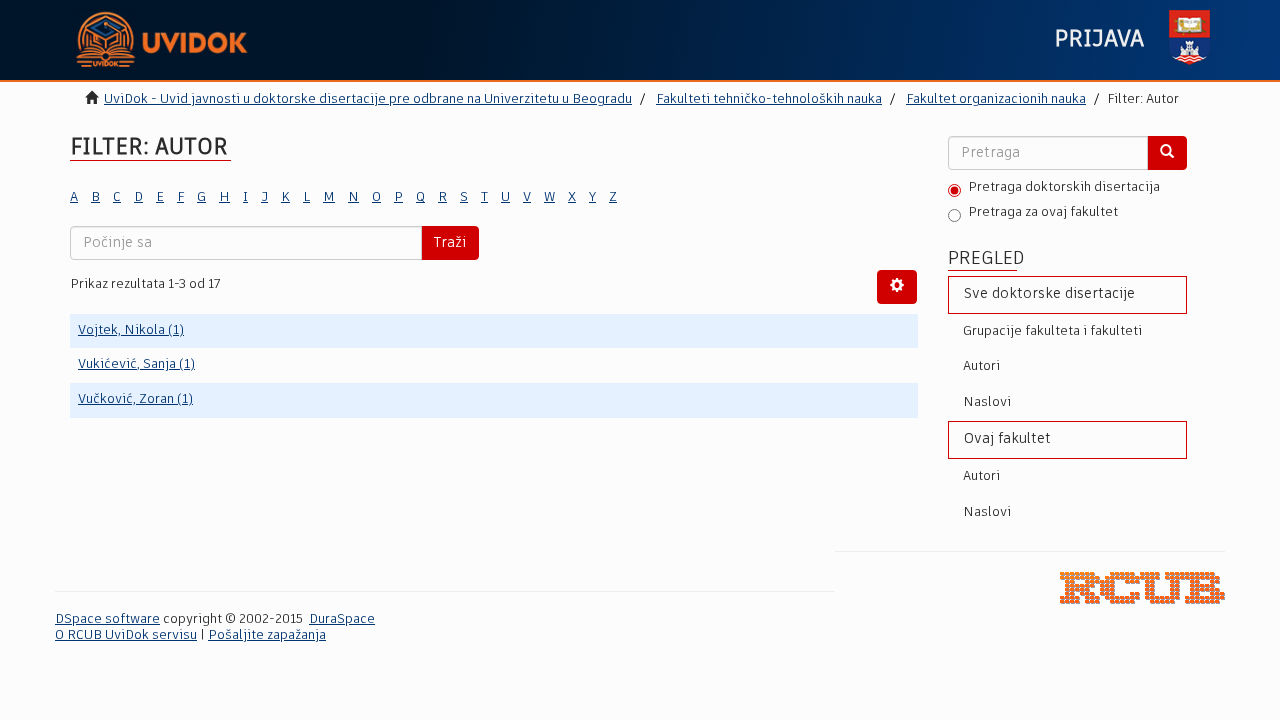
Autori (981, 366)
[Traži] (1167, 153)
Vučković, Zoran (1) (135, 399)
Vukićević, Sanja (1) (136, 364)
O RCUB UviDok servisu (126, 635)
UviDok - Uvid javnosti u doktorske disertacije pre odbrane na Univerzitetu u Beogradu (368, 99)
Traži (450, 243)
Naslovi (987, 402)
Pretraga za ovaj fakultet (1043, 212)
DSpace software (107, 619)
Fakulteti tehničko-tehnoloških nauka (769, 99)
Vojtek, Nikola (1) (131, 330)
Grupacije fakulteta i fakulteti (1052, 331)
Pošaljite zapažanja (267, 635)
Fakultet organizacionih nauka (996, 99)
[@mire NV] (1142, 587)
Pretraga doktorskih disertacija (1064, 187)
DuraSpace (342, 619)
